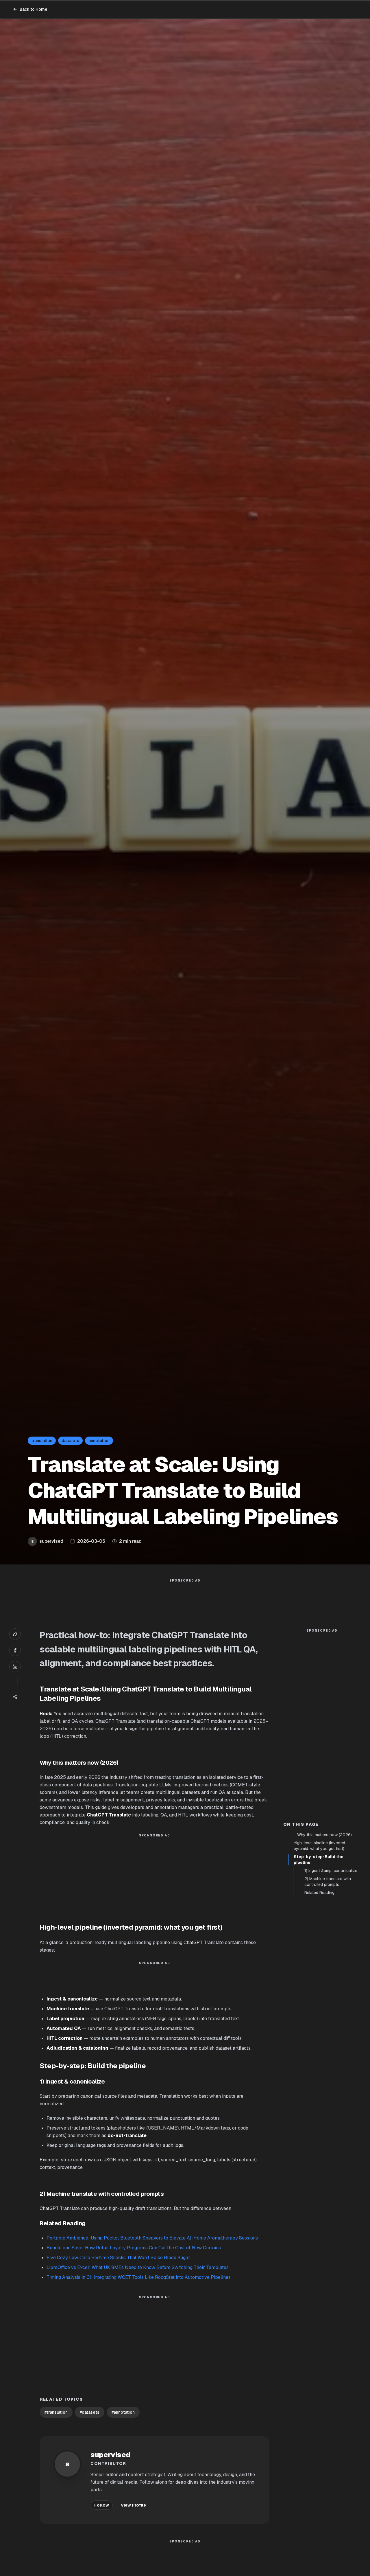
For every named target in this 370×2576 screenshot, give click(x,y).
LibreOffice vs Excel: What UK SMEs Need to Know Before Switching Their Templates (138, 2267)
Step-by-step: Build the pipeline (319, 1860)
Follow (102, 2505)
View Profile (133, 2505)
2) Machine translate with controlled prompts (328, 1882)
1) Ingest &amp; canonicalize (331, 1871)
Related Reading (319, 1893)
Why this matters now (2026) (324, 1835)
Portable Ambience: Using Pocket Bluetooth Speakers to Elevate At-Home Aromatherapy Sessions (152, 2238)
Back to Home (34, 9)
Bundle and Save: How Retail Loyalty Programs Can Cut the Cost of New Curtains (134, 2248)
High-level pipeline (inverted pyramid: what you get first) (319, 1846)
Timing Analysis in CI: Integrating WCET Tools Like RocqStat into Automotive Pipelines (139, 2277)
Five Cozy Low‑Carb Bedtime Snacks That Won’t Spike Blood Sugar (118, 2258)
